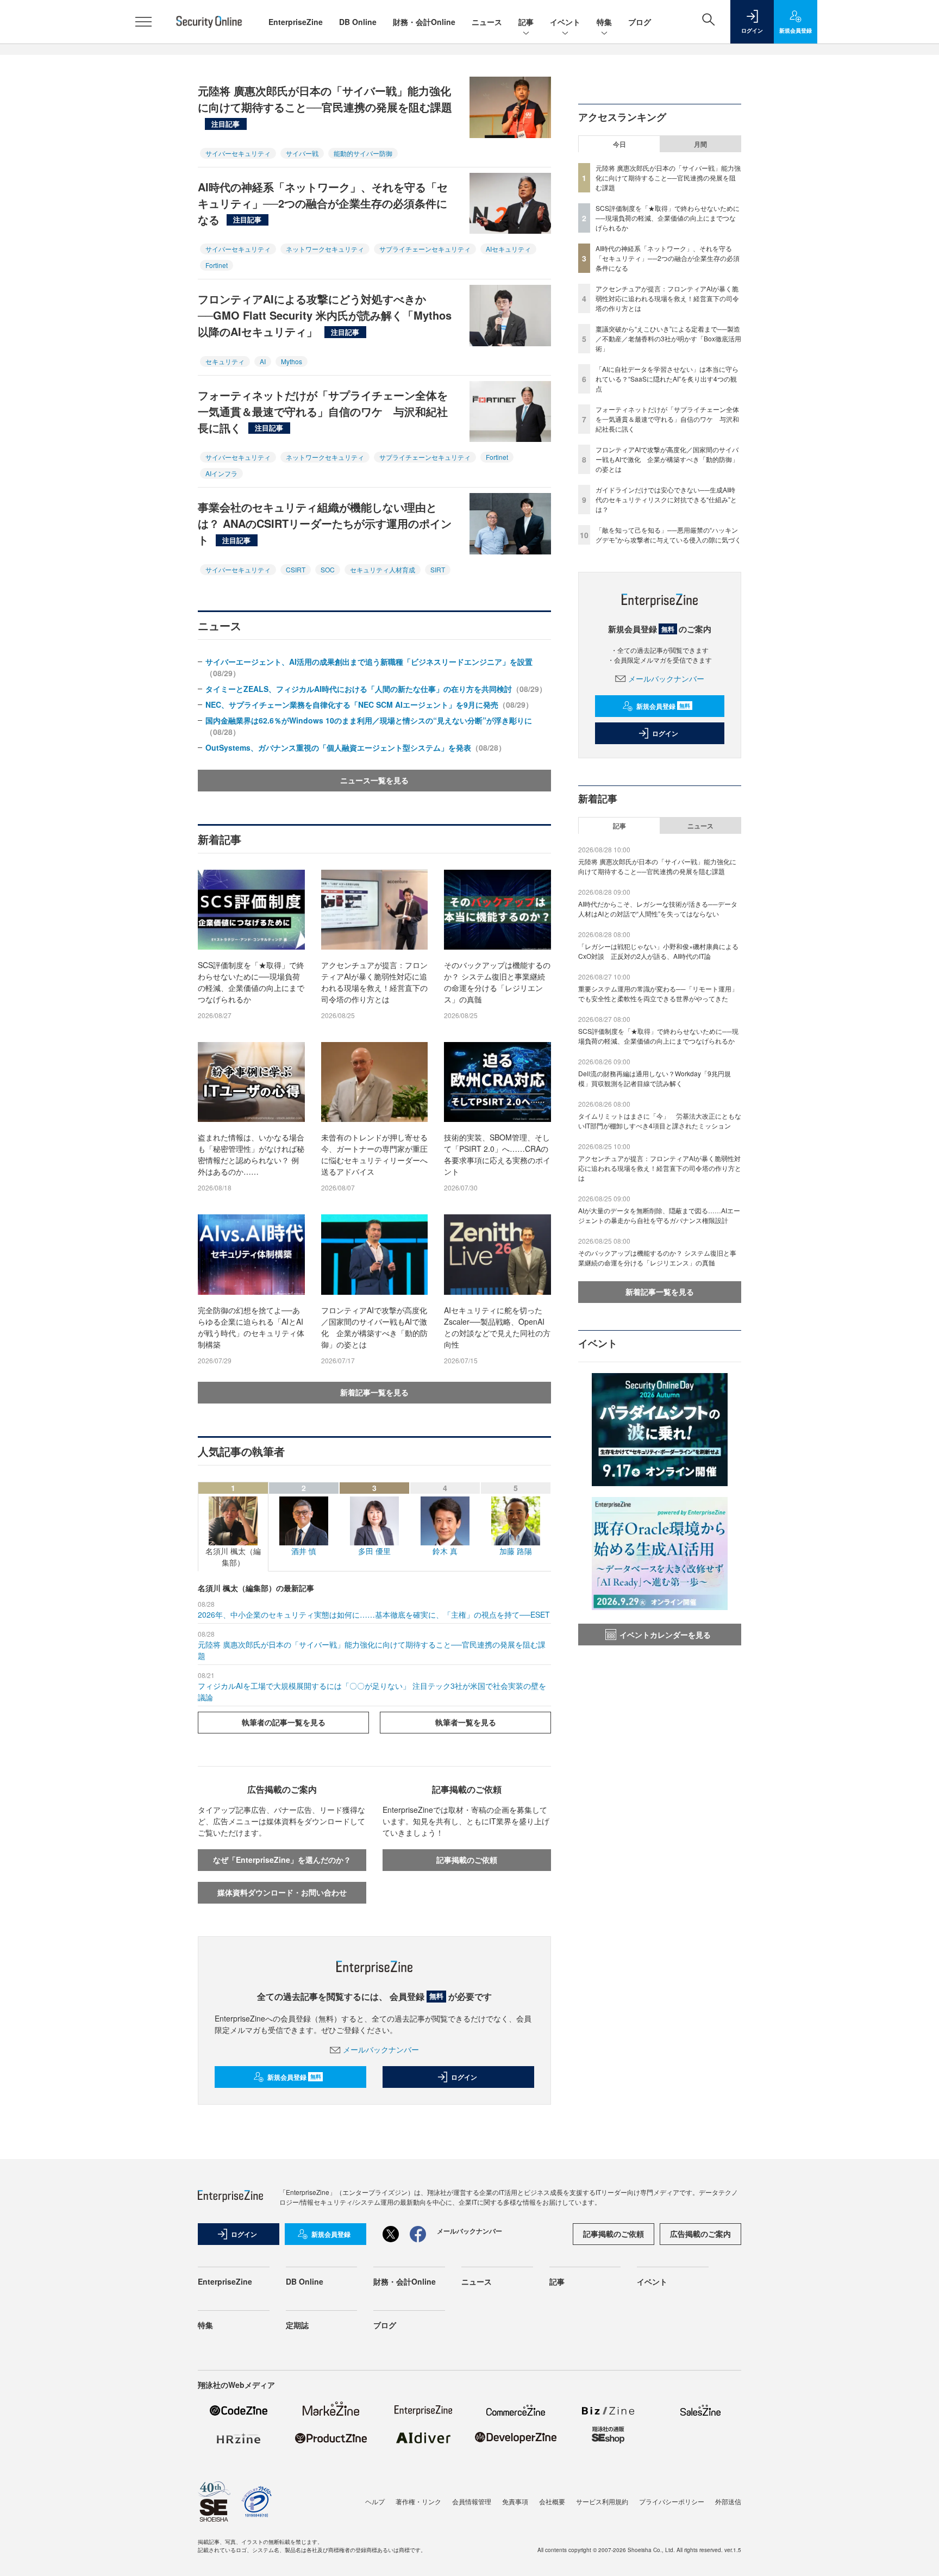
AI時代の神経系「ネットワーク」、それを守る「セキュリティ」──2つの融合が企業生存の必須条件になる (323, 203)
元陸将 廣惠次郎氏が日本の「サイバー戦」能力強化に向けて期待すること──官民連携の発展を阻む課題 (325, 105)
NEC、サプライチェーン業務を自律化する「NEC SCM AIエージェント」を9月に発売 (369, 704)
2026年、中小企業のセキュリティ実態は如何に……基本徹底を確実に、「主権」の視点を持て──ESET (374, 1614)
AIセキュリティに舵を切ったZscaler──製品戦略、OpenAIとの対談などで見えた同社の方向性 (497, 1327)
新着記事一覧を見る (374, 1392)
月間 (700, 144)
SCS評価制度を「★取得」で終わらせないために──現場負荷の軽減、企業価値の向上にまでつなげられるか (251, 982)
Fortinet (217, 265)
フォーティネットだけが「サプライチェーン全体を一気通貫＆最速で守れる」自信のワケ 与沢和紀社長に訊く (323, 411)
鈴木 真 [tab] (445, 1519)
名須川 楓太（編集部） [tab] (233, 1525)
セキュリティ (225, 361)
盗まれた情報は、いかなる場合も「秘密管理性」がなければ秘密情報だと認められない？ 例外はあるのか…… (251, 1154)
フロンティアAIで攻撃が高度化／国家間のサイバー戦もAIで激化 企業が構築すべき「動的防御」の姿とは (374, 1327)
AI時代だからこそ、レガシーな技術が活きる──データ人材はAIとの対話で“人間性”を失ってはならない (658, 909)
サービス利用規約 (602, 2501)
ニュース (487, 22)
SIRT (438, 569)
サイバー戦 (302, 153)
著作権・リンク (418, 2501)
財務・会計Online (424, 22)
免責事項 (515, 2501)
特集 (604, 22)
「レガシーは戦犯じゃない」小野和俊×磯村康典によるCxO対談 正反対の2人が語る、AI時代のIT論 (658, 951)
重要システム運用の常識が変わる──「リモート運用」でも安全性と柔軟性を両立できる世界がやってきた (658, 993)
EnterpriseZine (296, 22)
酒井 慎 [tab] (304, 1519)
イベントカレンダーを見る (665, 1635)
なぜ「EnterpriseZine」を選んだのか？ (282, 1860)
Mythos (292, 361)
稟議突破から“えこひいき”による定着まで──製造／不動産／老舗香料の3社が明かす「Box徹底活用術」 (668, 338)
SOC (328, 569)
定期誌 (297, 2325)
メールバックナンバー (381, 2049)
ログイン (464, 2077)
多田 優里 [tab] (374, 1519)
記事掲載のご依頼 (467, 1860)
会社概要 (552, 2501)
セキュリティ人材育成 (383, 569)
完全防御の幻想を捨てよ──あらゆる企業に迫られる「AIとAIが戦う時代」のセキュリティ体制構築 (251, 1327)
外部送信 (728, 2501)
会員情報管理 (472, 2501)
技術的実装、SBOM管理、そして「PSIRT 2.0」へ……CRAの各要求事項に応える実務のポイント (497, 1154)
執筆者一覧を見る (466, 1722)
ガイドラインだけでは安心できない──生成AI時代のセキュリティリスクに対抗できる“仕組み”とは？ (666, 499)
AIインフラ (221, 473)
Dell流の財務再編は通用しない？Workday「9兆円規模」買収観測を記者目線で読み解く (655, 1078)
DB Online (358, 22)
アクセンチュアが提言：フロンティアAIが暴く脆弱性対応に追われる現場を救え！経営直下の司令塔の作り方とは (374, 982)
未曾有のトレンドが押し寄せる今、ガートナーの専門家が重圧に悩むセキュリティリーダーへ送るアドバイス (374, 1154)
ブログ (640, 22)
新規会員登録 (294, 2077)
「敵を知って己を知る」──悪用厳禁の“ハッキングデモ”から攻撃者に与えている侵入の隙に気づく (668, 535)
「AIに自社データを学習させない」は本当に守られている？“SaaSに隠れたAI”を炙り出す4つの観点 (667, 379)
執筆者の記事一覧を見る (284, 1722)
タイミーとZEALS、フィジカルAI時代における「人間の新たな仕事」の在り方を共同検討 (376, 689)
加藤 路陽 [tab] (516, 1519)
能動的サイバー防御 (363, 153)
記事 (526, 22)
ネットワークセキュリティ (325, 249)
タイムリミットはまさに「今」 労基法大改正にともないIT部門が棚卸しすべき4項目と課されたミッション (660, 1121)
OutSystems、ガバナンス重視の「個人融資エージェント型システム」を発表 (356, 747)
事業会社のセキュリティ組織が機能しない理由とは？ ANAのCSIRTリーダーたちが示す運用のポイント (325, 523)
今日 (619, 144)
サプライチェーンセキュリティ (425, 249)
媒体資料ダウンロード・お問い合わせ (282, 1892)
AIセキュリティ (508, 249)
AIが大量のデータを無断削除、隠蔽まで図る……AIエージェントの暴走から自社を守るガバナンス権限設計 (659, 1215)
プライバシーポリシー (672, 2501)
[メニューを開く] (143, 22)
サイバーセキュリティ (238, 153)
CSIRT (296, 569)
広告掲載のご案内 (700, 2234)
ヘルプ (375, 2501)
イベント (565, 22)
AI (263, 361)
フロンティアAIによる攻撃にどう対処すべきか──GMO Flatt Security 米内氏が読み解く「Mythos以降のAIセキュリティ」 (325, 315)
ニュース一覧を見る (374, 780)
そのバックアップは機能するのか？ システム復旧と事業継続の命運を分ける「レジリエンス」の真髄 (497, 982)
